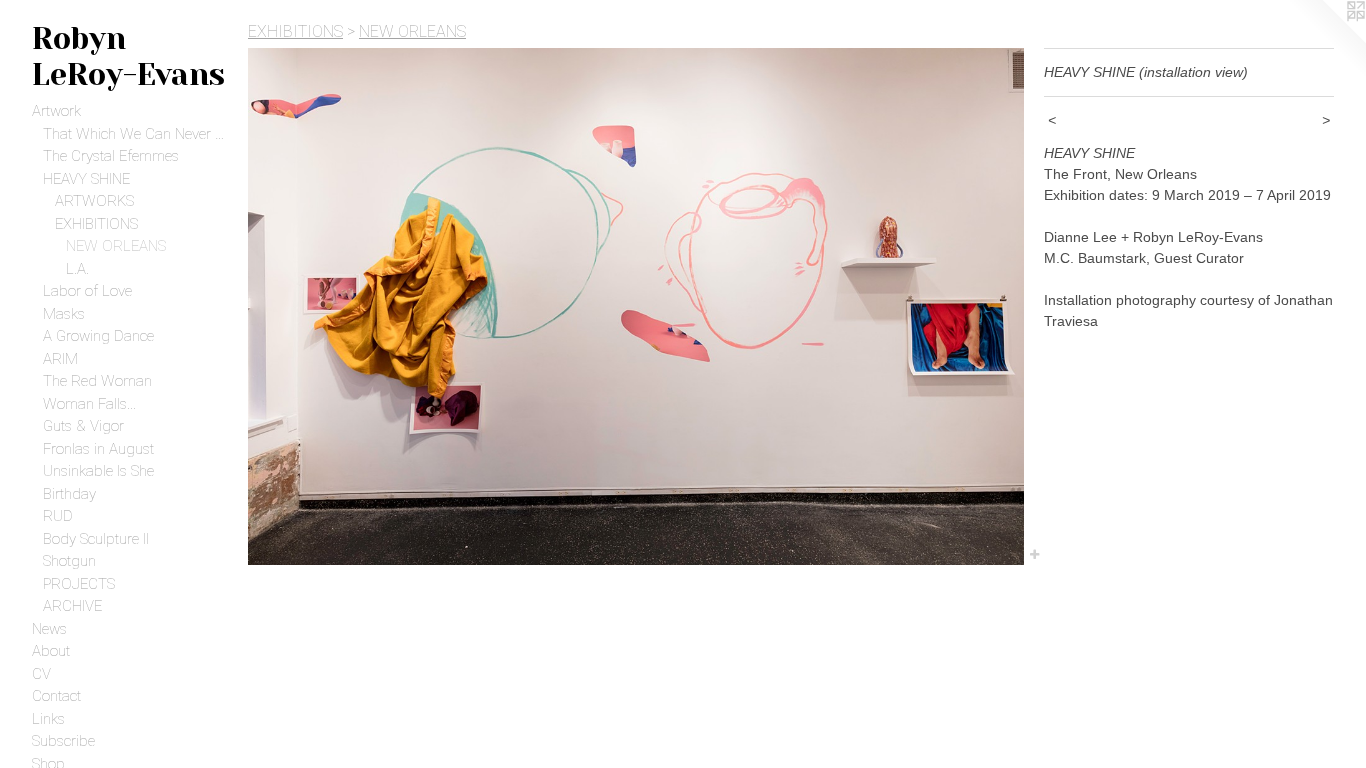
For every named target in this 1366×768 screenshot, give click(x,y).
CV (41, 674)
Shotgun (69, 561)
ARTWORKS (94, 201)
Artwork (56, 111)
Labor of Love (87, 291)
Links (48, 719)
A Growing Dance (98, 336)
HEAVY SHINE (86, 179)
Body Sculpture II (96, 539)
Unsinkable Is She (98, 471)
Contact (56, 696)
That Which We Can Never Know (137, 134)
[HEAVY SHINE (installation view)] (636, 306)
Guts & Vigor (83, 426)
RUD (58, 516)
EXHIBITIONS (96, 224)
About (51, 651)
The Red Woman (97, 381)
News (49, 629)
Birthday (69, 494)
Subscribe (63, 741)
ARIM (60, 359)
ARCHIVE (72, 606)
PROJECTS (79, 584)
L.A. (77, 269)
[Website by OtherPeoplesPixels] (1326, 40)
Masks (64, 314)
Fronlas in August (98, 449)
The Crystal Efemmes (111, 156)
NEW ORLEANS (116, 246)
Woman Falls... (89, 404)
